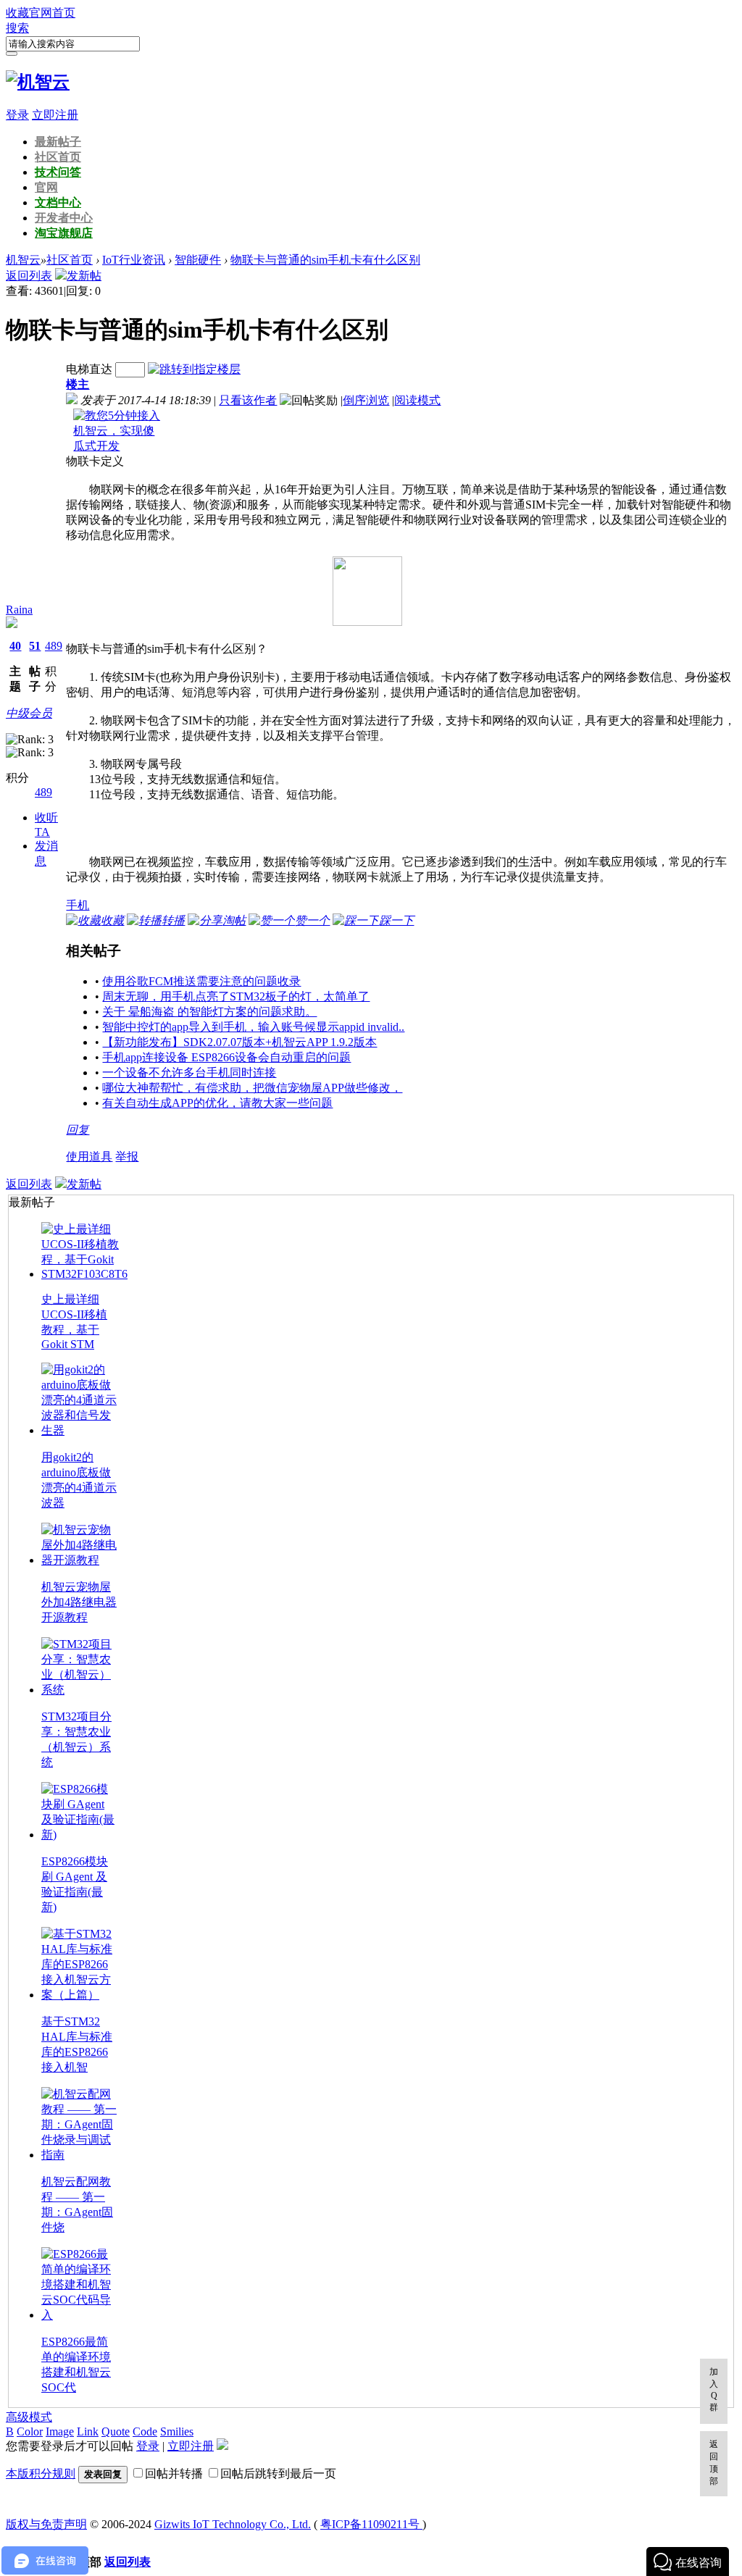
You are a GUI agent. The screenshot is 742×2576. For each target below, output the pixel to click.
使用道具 (89, 1157)
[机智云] (38, 82)
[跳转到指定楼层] (194, 369)
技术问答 (58, 172)
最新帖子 (58, 142)
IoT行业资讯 (134, 260)
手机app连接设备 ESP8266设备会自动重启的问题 (226, 1057)
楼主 (78, 384)
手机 (78, 905)
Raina (19, 610)
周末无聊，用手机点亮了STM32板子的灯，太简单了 (236, 996)
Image (60, 2431)
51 (35, 646)
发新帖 (84, 276)
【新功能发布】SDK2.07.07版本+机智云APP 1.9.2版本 (239, 1042)
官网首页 (52, 13)
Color (30, 2431)
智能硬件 (198, 260)
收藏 (17, 13)
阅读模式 (417, 400)
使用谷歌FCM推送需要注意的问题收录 (201, 981)
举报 (127, 1157)
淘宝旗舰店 (64, 233)
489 (54, 646)
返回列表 (29, 276)
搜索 (17, 28)
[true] (12, 54)
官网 (46, 187)
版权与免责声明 (46, 2524)
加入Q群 (714, 2389)
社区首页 (58, 157)
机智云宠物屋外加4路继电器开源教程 (79, 1602)
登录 (17, 115)
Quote (116, 2431)
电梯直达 (89, 369)
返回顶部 (714, 2463)
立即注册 (55, 115)
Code (145, 2431)
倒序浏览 (366, 400)
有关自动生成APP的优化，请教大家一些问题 (217, 1103)
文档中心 (58, 202)
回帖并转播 (174, 2473)
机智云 (23, 260)
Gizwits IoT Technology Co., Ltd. (233, 2524)
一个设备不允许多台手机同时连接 (189, 1072)
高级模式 (29, 2417)
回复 (78, 1130)
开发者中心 (64, 218)
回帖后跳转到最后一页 (278, 2473)
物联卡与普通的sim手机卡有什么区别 (325, 260)
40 (15, 646)
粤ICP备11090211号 (371, 2524)
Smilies (177, 2431)
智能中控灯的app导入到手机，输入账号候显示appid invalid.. (253, 1027)
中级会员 (29, 713)
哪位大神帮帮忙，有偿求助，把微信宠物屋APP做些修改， (252, 1088)
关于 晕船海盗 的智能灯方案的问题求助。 (209, 1012)
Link (88, 2431)
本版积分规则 (41, 2473)
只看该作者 (248, 400)
